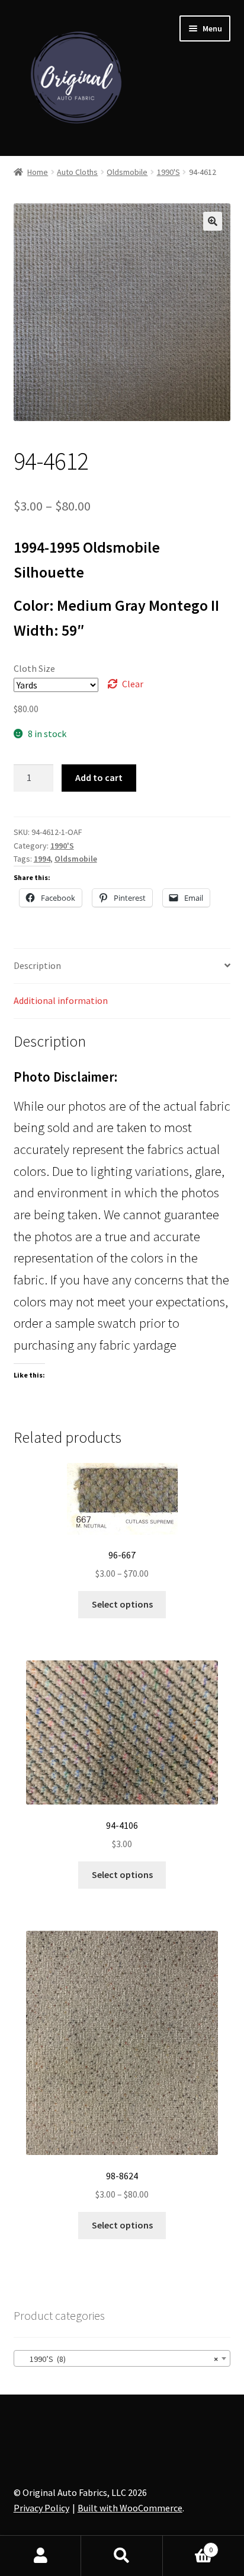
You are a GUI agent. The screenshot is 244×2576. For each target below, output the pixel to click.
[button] (213, 221)
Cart (188, 2545)
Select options (122, 1604)
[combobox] (122, 2358)
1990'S (168, 172)
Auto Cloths (77, 172)
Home (38, 172)
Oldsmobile (127, 172)
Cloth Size (34, 668)
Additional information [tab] (61, 1000)
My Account (41, 2556)
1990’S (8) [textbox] (119, 2359)
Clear (133, 684)
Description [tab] (37, 965)
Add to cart (99, 777)
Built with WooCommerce (130, 2508)
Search (122, 2556)
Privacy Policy (41, 2508)
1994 (42, 859)
